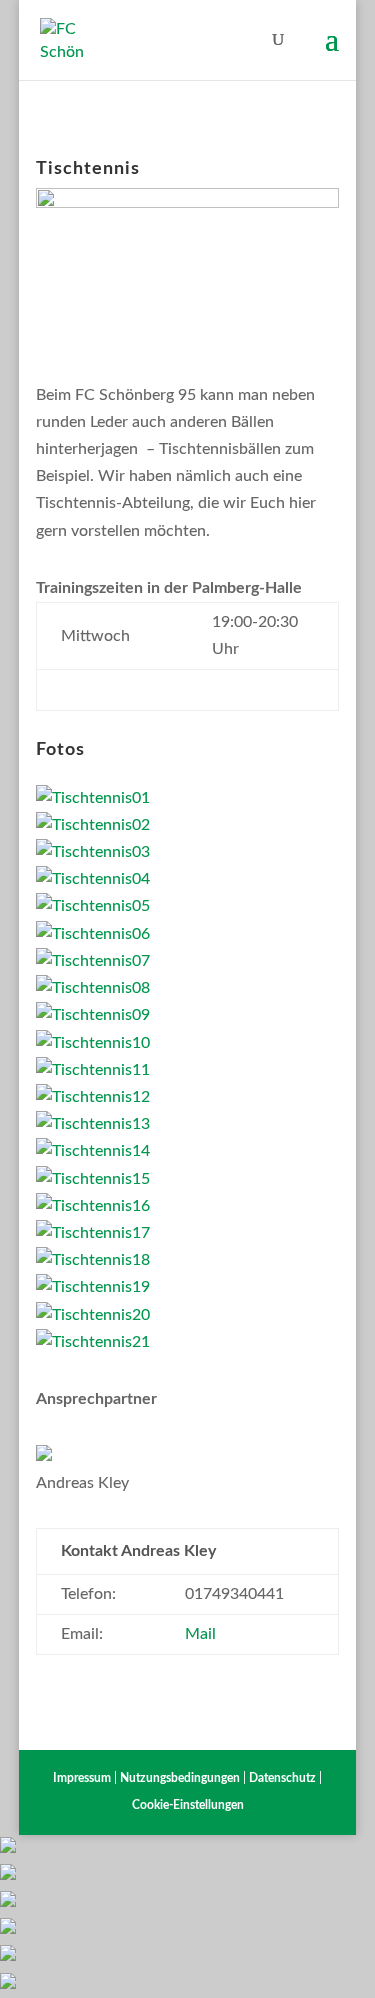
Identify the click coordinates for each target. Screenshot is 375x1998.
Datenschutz (282, 1778)
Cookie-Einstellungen (188, 1805)
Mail (200, 1634)
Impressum (82, 1778)
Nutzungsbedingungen (180, 1778)
